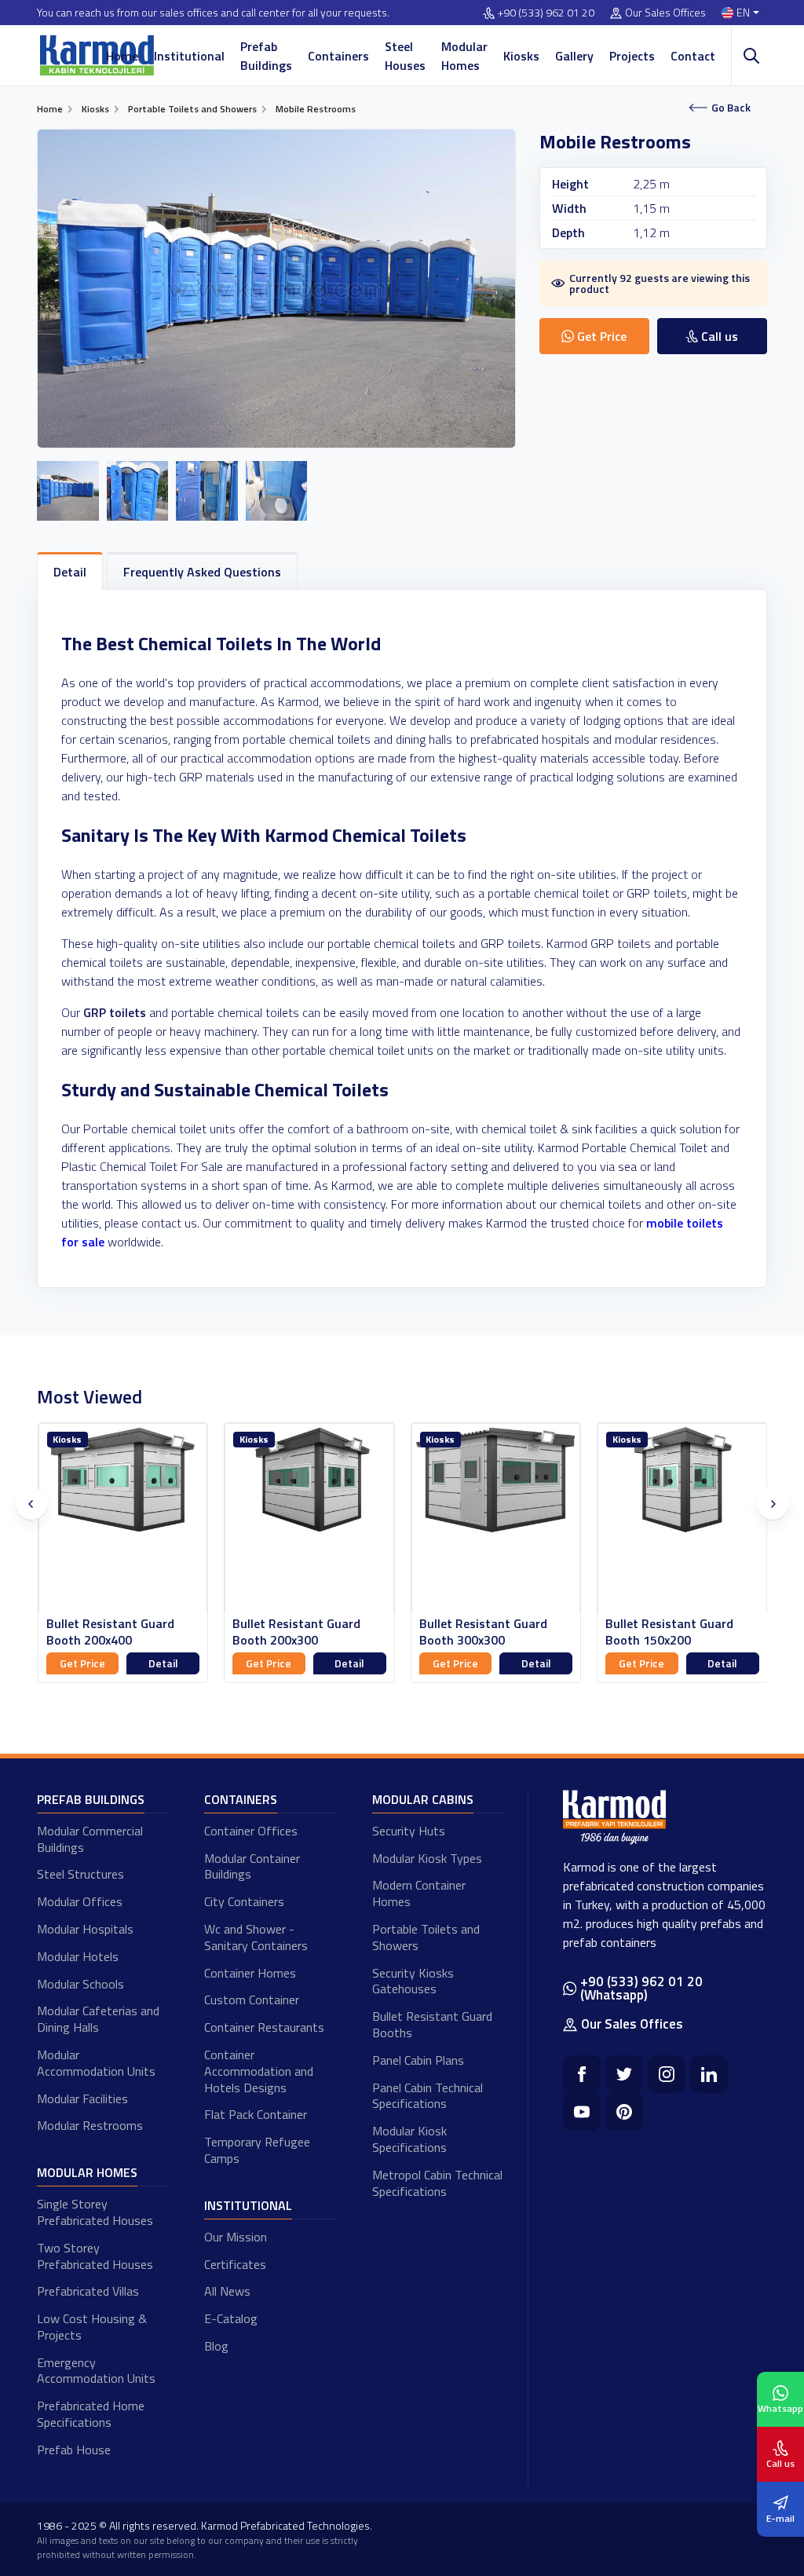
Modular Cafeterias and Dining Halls (98, 2019)
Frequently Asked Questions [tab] (202, 572)
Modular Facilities (82, 2098)
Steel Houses (405, 56)
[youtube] (582, 2112)
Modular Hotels (78, 1956)
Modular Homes (464, 56)
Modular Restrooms (90, 2125)
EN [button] (743, 13)
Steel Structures (80, 1874)
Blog (216, 2346)
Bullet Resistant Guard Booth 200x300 (296, 1632)
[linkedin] (709, 2074)
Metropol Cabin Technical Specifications (437, 2183)
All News (227, 2291)
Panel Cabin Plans (418, 2060)
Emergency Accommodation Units (96, 2371)
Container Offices (251, 1831)
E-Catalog (231, 2318)
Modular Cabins (423, 1799)
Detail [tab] (70, 572)
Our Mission (236, 2237)
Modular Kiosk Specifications (409, 2139)
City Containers (244, 1901)
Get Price (82, 1663)
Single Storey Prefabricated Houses (95, 2212)
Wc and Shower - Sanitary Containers (256, 1937)
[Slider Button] (31, 1504)
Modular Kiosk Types (427, 1858)
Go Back (731, 107)
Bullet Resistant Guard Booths (432, 2024)
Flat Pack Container (256, 2114)
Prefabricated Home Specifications (91, 2414)
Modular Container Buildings (252, 1866)
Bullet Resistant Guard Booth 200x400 (110, 1632)
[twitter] (624, 2074)
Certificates (235, 2264)
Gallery (574, 56)
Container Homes (250, 1973)
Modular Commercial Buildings (90, 1839)
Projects (632, 56)
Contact (693, 56)
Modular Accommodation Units (96, 2063)
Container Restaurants (264, 2027)
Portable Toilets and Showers (426, 1937)
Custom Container (252, 2000)
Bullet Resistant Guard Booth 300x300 (483, 1632)
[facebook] (582, 2074)
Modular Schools (80, 1984)
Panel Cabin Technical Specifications (428, 2096)
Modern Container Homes (419, 1893)
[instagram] (667, 2074)
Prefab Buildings (266, 56)
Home (122, 56)
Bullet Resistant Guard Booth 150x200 (669, 1632)
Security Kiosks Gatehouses (413, 1981)
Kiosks (521, 56)
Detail (163, 1663)
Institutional (189, 56)
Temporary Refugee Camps (257, 2150)
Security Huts (409, 1831)
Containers (338, 56)
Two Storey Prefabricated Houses (95, 2256)
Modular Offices (80, 1901)
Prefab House (74, 2450)
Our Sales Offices (665, 13)
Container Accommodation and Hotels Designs (259, 2071)
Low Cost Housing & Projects (92, 2327)
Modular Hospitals (85, 1929)
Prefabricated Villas (88, 2291)
